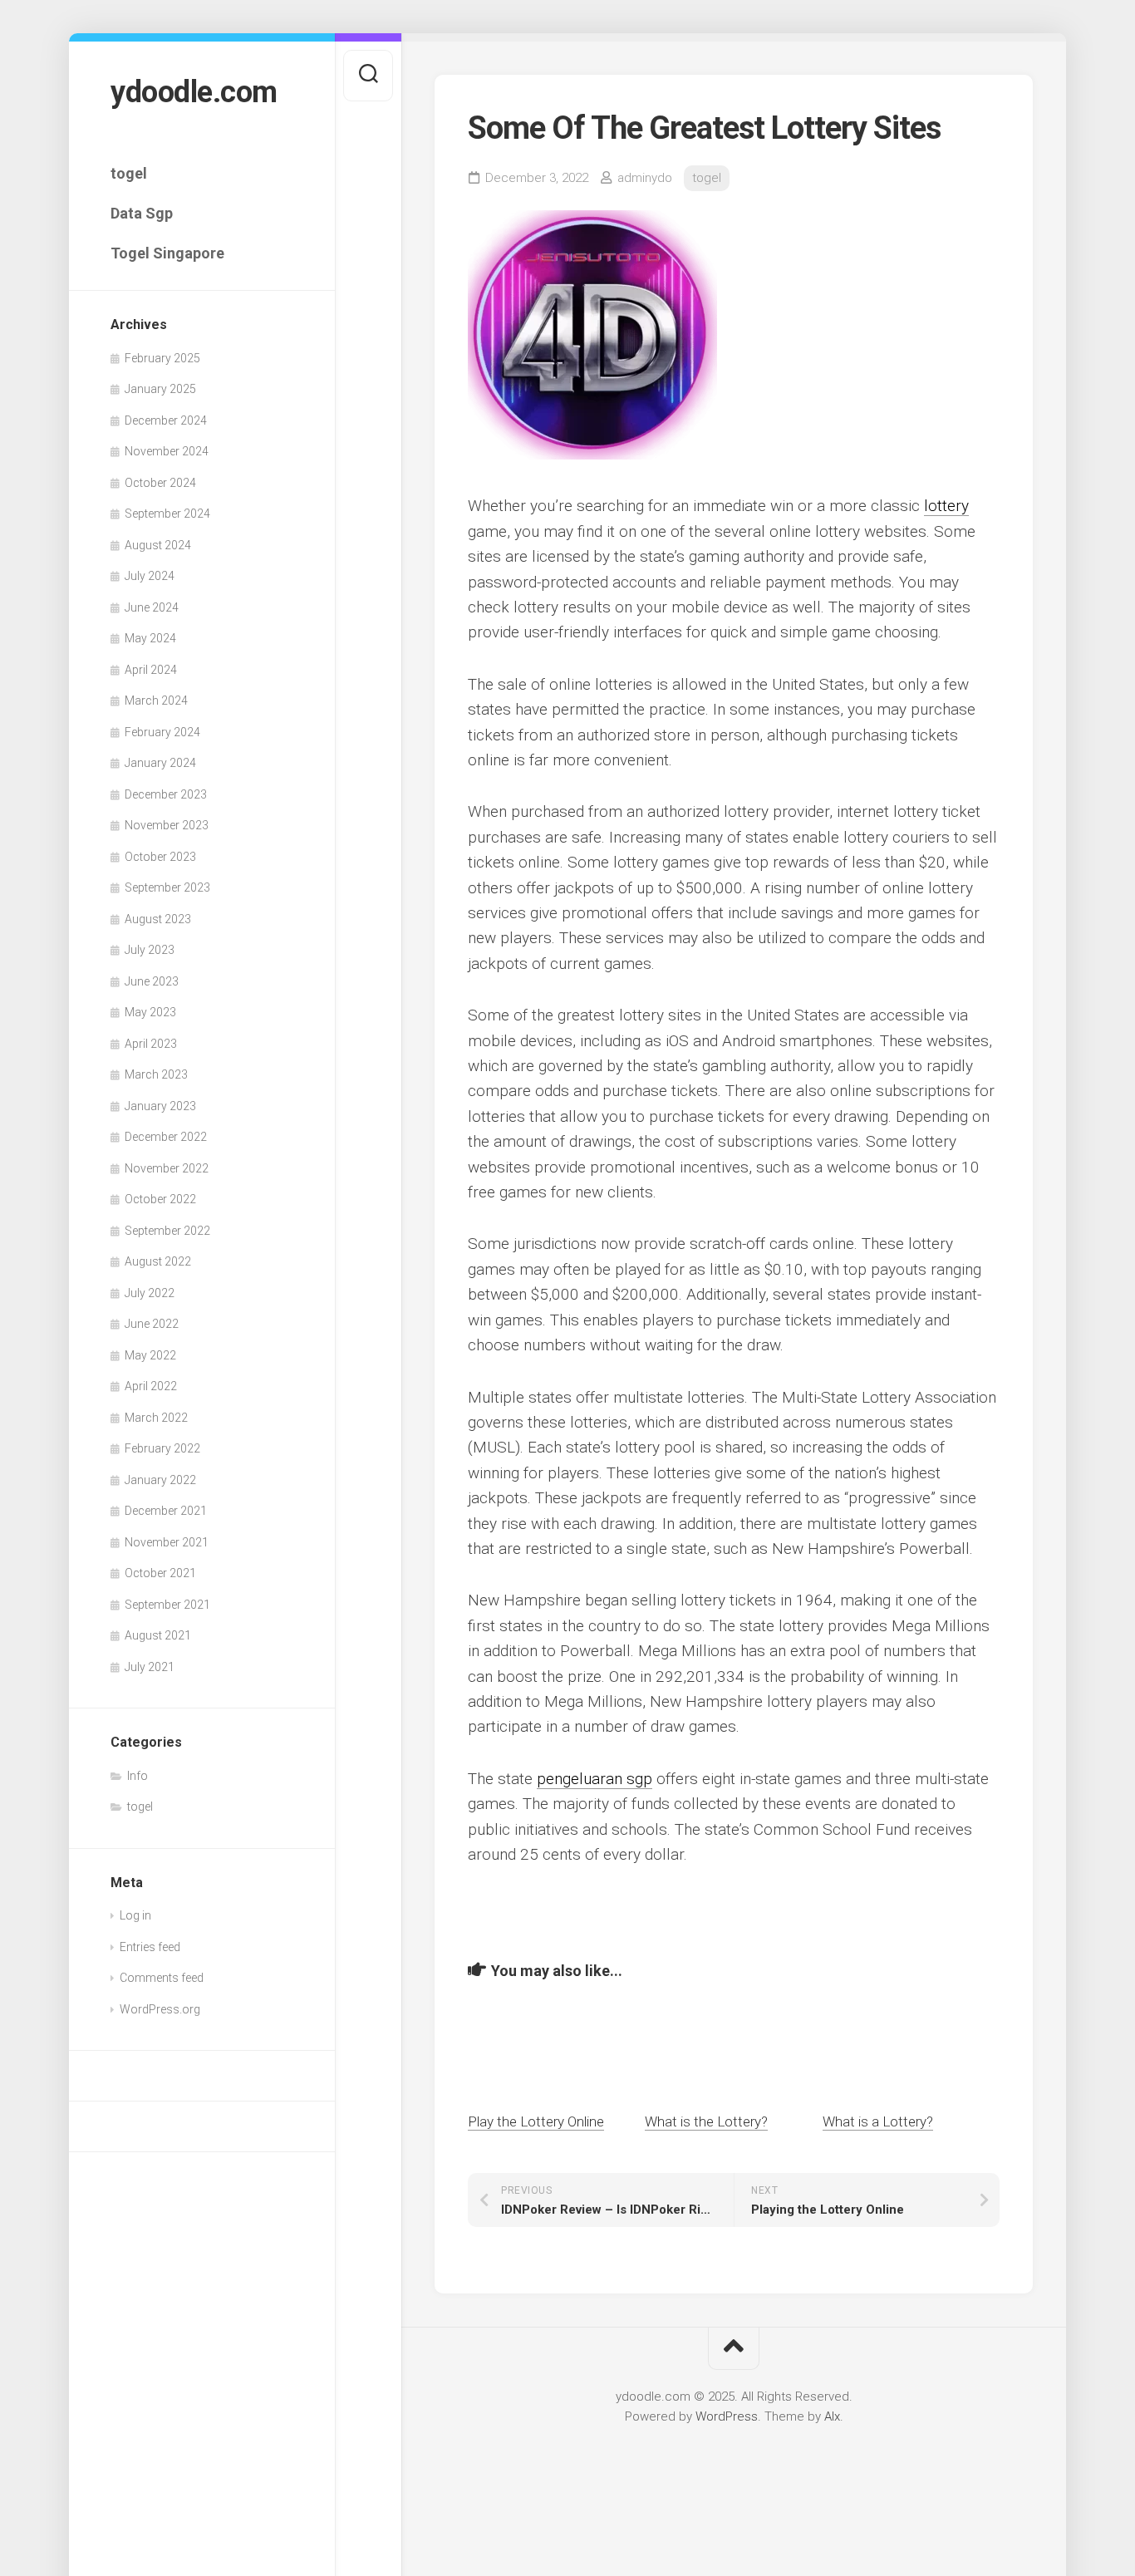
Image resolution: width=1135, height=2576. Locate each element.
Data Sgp (142, 213)
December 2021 (166, 1511)
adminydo (645, 178)
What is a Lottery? (878, 2121)
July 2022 (150, 1293)
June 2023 (152, 981)
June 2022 (152, 1324)
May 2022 (150, 1355)
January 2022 (160, 1480)
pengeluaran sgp (595, 1779)
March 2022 (156, 1418)
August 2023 (158, 919)
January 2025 (160, 389)
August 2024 (158, 545)
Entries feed (150, 1947)
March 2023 (156, 1074)
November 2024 (167, 451)
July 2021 (150, 1667)
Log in (135, 1915)
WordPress (727, 2416)
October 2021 (160, 1573)
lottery (946, 506)
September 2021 (167, 1605)
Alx (832, 2416)
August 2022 (158, 1261)
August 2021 (158, 1635)
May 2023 (150, 1012)
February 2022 (162, 1448)
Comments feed (162, 1978)
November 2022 (167, 1168)
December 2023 (166, 794)
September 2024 (167, 514)
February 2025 (162, 358)
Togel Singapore (167, 253)
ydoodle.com (194, 92)
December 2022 (166, 1137)
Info (138, 1776)
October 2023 (160, 857)
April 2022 (151, 1386)
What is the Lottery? (706, 2121)
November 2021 (167, 1542)
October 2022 (160, 1199)
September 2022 (167, 1231)
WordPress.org (160, 2009)
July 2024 (150, 576)
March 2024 (156, 701)
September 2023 (167, 887)
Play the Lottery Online (536, 2121)
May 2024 (150, 638)
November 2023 (167, 825)
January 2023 (160, 1106)
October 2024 (160, 483)
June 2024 (152, 607)
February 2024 (162, 732)
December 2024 (166, 420)
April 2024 (151, 670)
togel (129, 173)
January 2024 (160, 763)
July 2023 (150, 950)
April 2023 (151, 1044)
